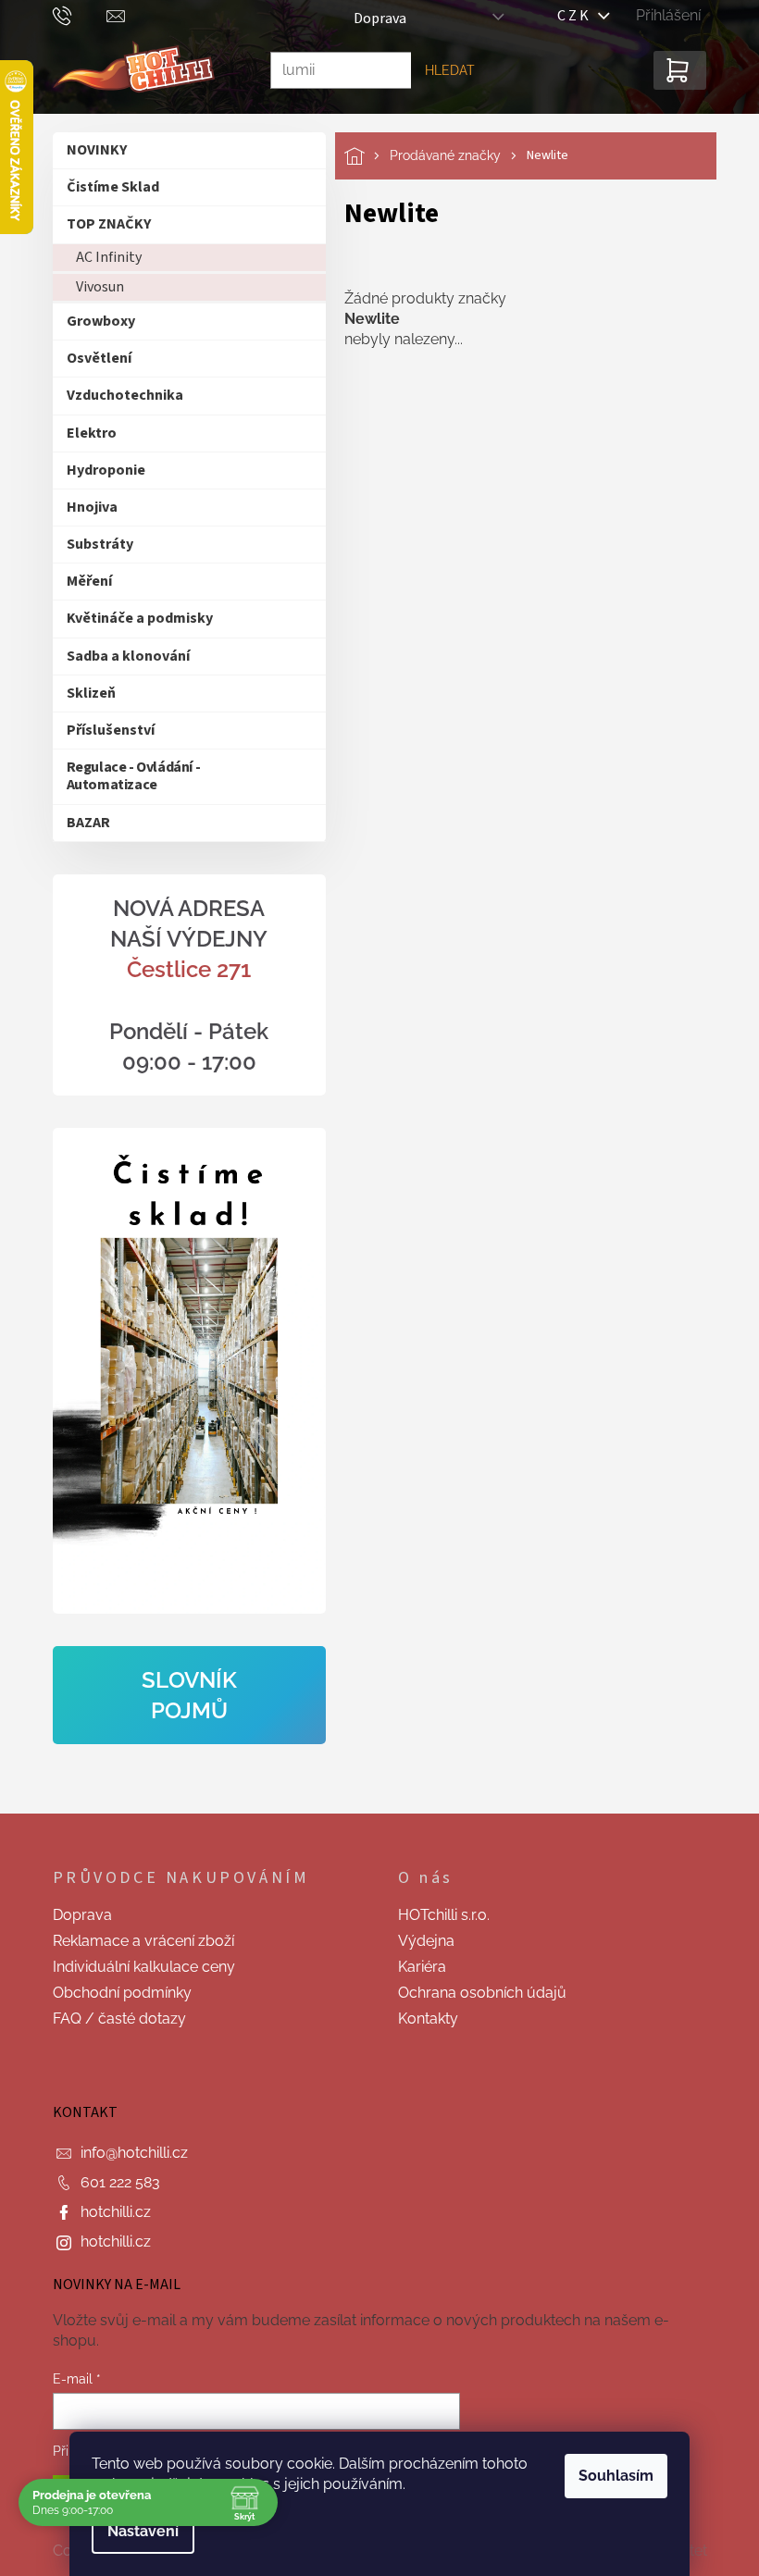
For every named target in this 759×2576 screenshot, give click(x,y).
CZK (571, 16)
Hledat (442, 70)
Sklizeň (84, 693)
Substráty (93, 544)
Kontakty (422, 2019)
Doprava (373, 19)
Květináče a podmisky (132, 618)
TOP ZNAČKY (101, 224)
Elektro (84, 433)
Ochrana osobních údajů (476, 1993)
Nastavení (137, 2531)
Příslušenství (103, 730)
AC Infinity (101, 257)
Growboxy (93, 321)
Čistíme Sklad (106, 187)
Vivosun (93, 287)
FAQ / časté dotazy (112, 2019)
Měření (82, 581)
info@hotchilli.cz (127, 2153)
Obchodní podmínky (115, 1993)
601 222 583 (113, 2182)
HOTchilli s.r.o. (437, 1915)
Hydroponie (99, 470)
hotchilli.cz (108, 2212)
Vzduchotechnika (118, 395)
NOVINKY (89, 150)
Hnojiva (85, 507)
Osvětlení (92, 358)
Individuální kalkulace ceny (137, 1967)
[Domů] (360, 156)
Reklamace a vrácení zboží (136, 1941)
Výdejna (420, 1941)
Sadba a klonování (121, 656)
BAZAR (81, 823)
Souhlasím (610, 2476)
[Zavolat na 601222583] (73, 15)
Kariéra (416, 1967)
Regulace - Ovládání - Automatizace (126, 776)
